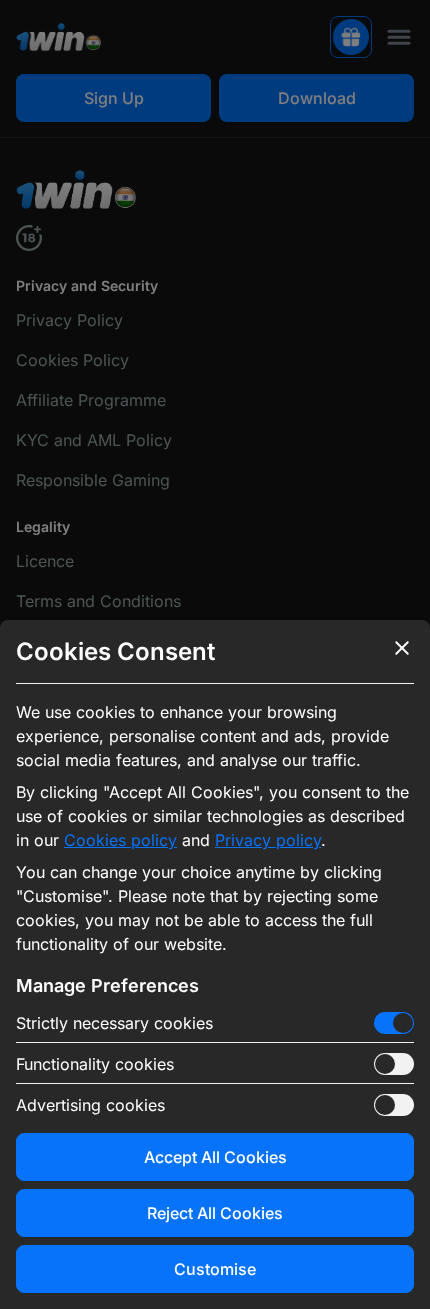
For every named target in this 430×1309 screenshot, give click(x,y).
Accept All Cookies (215, 1157)
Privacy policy (268, 840)
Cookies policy (120, 840)
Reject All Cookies (215, 1213)
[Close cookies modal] (402, 648)
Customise (215, 1269)
